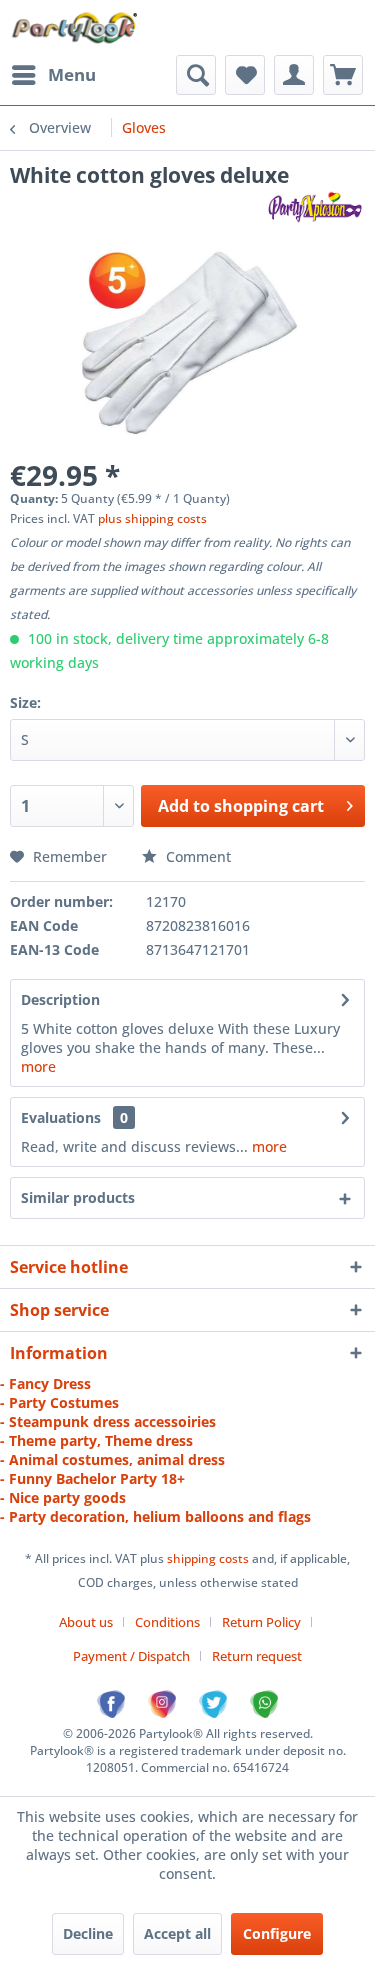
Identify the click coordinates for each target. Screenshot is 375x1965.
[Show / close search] (196, 75)
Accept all (177, 1933)
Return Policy (261, 1622)
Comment (196, 856)
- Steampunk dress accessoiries (108, 1421)
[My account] (294, 75)
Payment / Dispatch (131, 1656)
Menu (72, 74)
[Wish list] (245, 75)
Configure (277, 1933)
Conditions (167, 1622)
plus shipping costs (152, 518)
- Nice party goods (63, 1497)
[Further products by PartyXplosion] (314, 206)
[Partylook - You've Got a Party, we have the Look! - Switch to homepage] (75, 27)
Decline (88, 1933)
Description (60, 999)
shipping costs (209, 1558)
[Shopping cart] (343, 75)
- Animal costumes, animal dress (112, 1459)
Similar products (78, 1197)
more (38, 1066)
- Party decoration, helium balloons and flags (155, 1516)
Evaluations (61, 1117)
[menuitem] (53, 75)
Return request (257, 1656)
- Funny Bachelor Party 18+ (92, 1478)
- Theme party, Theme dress (96, 1440)
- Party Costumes (59, 1402)
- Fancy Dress (45, 1383)
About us (86, 1622)
